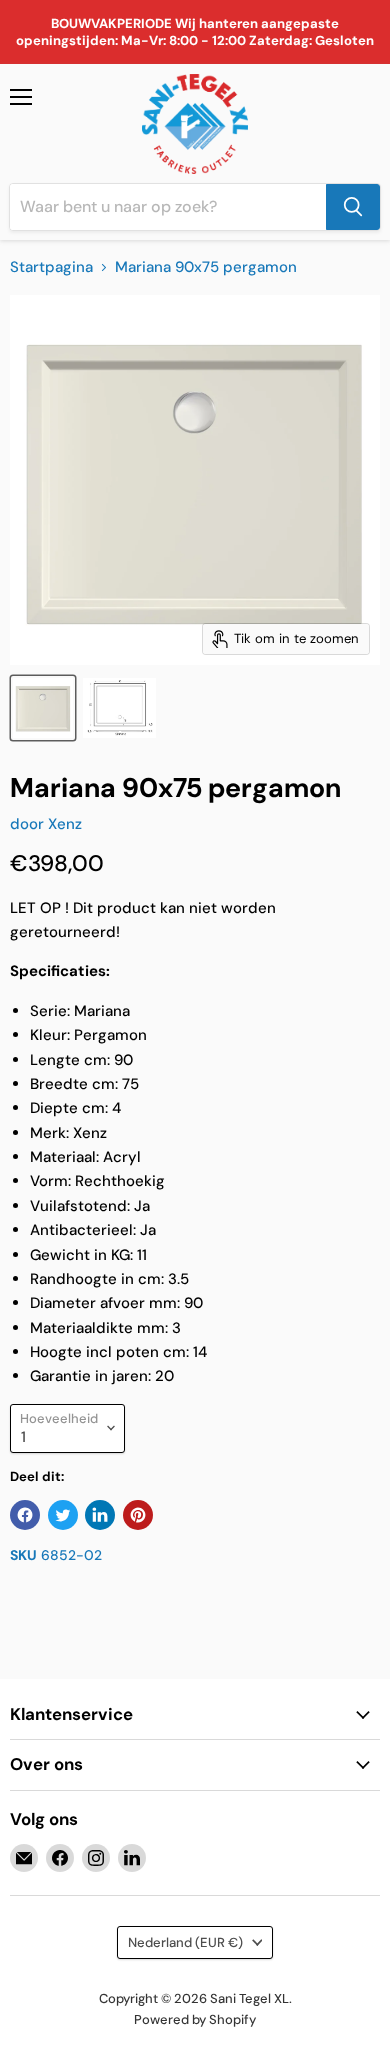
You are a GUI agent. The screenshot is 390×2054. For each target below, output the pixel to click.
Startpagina (51, 267)
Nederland (185, 1942)
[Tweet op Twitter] (63, 1515)
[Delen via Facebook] (25, 1515)
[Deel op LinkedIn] (100, 1515)
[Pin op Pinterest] (138, 1515)
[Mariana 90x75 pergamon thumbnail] (43, 708)
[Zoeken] (353, 207)
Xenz (65, 824)
